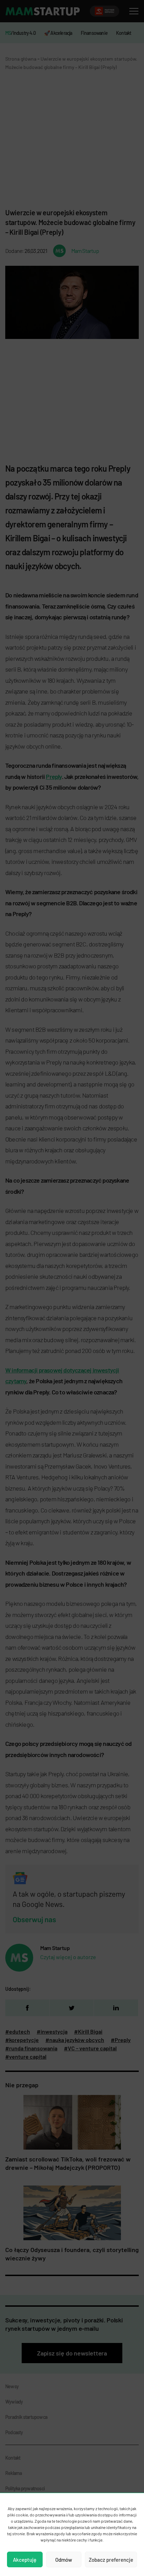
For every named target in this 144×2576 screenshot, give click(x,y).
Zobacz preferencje (111, 2560)
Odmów (64, 2560)
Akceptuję (25, 2560)
